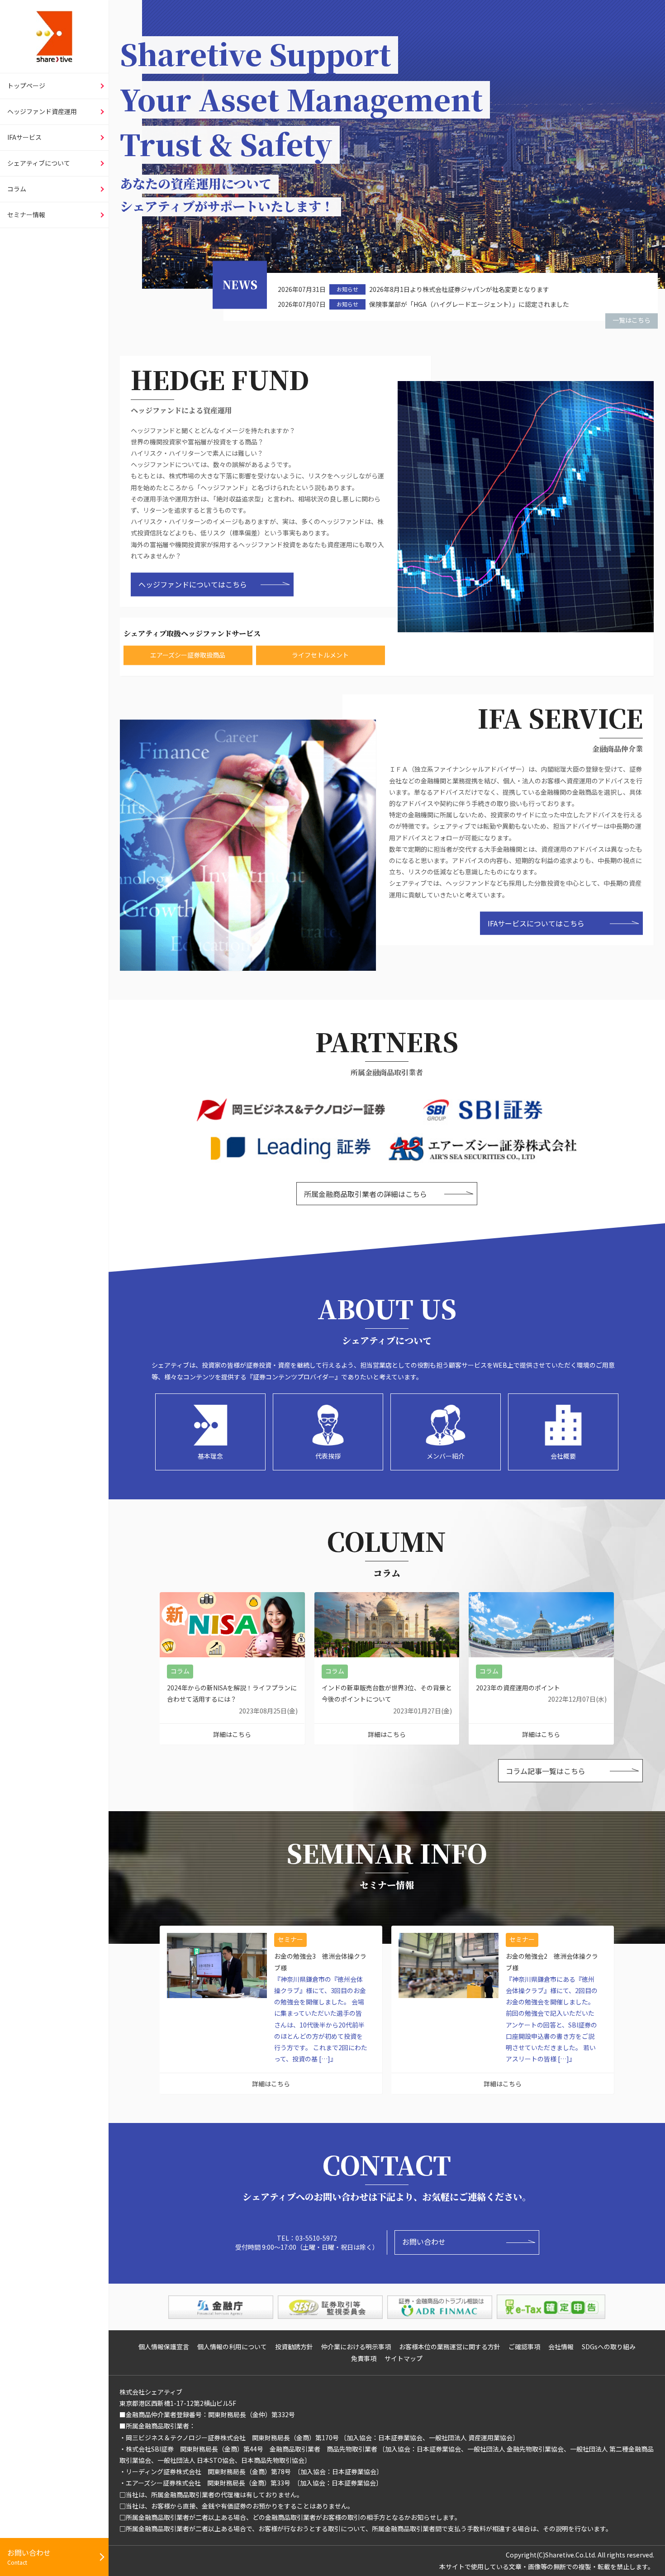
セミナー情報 (26, 215)
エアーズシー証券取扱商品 (188, 655)
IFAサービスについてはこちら (536, 923)
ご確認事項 (524, 2347)
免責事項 (364, 2358)
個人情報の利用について (232, 2347)
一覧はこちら (632, 320)
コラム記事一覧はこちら (546, 1771)
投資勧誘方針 (294, 2347)
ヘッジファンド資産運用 (42, 111)
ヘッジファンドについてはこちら (193, 584)
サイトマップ (404, 2358)
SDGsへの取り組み (609, 2347)
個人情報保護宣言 (164, 2347)
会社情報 (561, 2347)
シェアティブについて (39, 163)
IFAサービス (24, 137)
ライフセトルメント (320, 655)
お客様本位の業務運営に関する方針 (450, 2347)
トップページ (26, 86)
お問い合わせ (424, 2242)
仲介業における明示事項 (356, 2347)
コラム (17, 189)
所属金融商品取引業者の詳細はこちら (366, 1194)
